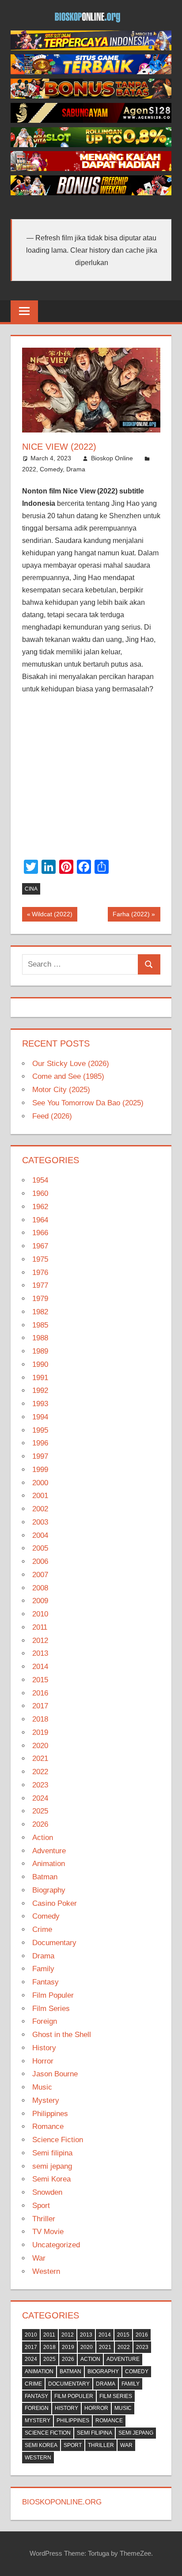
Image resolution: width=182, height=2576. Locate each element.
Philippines (50, 2114)
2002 (40, 1509)
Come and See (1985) (68, 1076)
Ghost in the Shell (62, 2035)
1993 (40, 1404)
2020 (40, 1746)
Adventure (49, 1851)
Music (42, 2087)
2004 (40, 1535)
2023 (40, 1785)
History (44, 2048)
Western (46, 2271)
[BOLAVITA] (91, 96)
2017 (40, 1706)
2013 (40, 1653)
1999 (40, 1470)
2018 (40, 1719)
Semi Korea (51, 2179)
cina (31, 889)
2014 (40, 1667)
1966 (40, 1233)
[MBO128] (91, 48)
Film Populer (53, 1995)
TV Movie (48, 2232)
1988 (40, 1338)
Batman (45, 1877)
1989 (40, 1351)
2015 (40, 1680)
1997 (40, 1456)
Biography (49, 1890)
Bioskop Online (112, 458)
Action (43, 1838)
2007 (40, 1575)
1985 (40, 1325)
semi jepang (52, 2166)
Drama (76, 469)
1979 (40, 1299)
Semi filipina (52, 2153)
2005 (40, 1548)
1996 (40, 1443)
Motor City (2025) (61, 1090)
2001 (40, 1496)
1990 (40, 1364)
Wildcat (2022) (52, 916)
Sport (41, 2206)
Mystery (46, 2100)
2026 (40, 1824)
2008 (40, 1588)
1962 (40, 1207)
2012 (40, 1641)
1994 (40, 1417)
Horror (43, 2061)
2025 (40, 1811)
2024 (40, 1798)
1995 (40, 1430)
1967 (40, 1246)
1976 (40, 1273)
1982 (40, 1312)
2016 (40, 1693)
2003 (40, 1522)
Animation (49, 1864)
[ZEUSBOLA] (91, 72)
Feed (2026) (52, 1116)
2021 (40, 1758)
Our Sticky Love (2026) (71, 1064)
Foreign (45, 2021)
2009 (40, 1601)
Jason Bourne (55, 2074)
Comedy (51, 469)
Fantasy (45, 1982)
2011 (40, 1627)
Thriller (44, 2219)
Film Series (51, 2009)
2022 (29, 469)
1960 (40, 1193)
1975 (40, 1259)
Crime (42, 1929)
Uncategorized (56, 2245)
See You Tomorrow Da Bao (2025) (88, 1103)
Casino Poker (55, 1903)
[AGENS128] (91, 120)
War (39, 2258)
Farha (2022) (131, 916)
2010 (40, 1614)
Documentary (54, 1943)
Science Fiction (58, 2140)
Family (43, 1969)
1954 (40, 1180)
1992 (40, 1390)
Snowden (47, 2192)
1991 (40, 1378)
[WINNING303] (91, 169)
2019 (40, 1732)
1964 (40, 1220)
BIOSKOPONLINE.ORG (62, 2502)
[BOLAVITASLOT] (91, 145)
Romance (48, 2126)
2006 (40, 1561)
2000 (40, 1483)
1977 (40, 1285)
